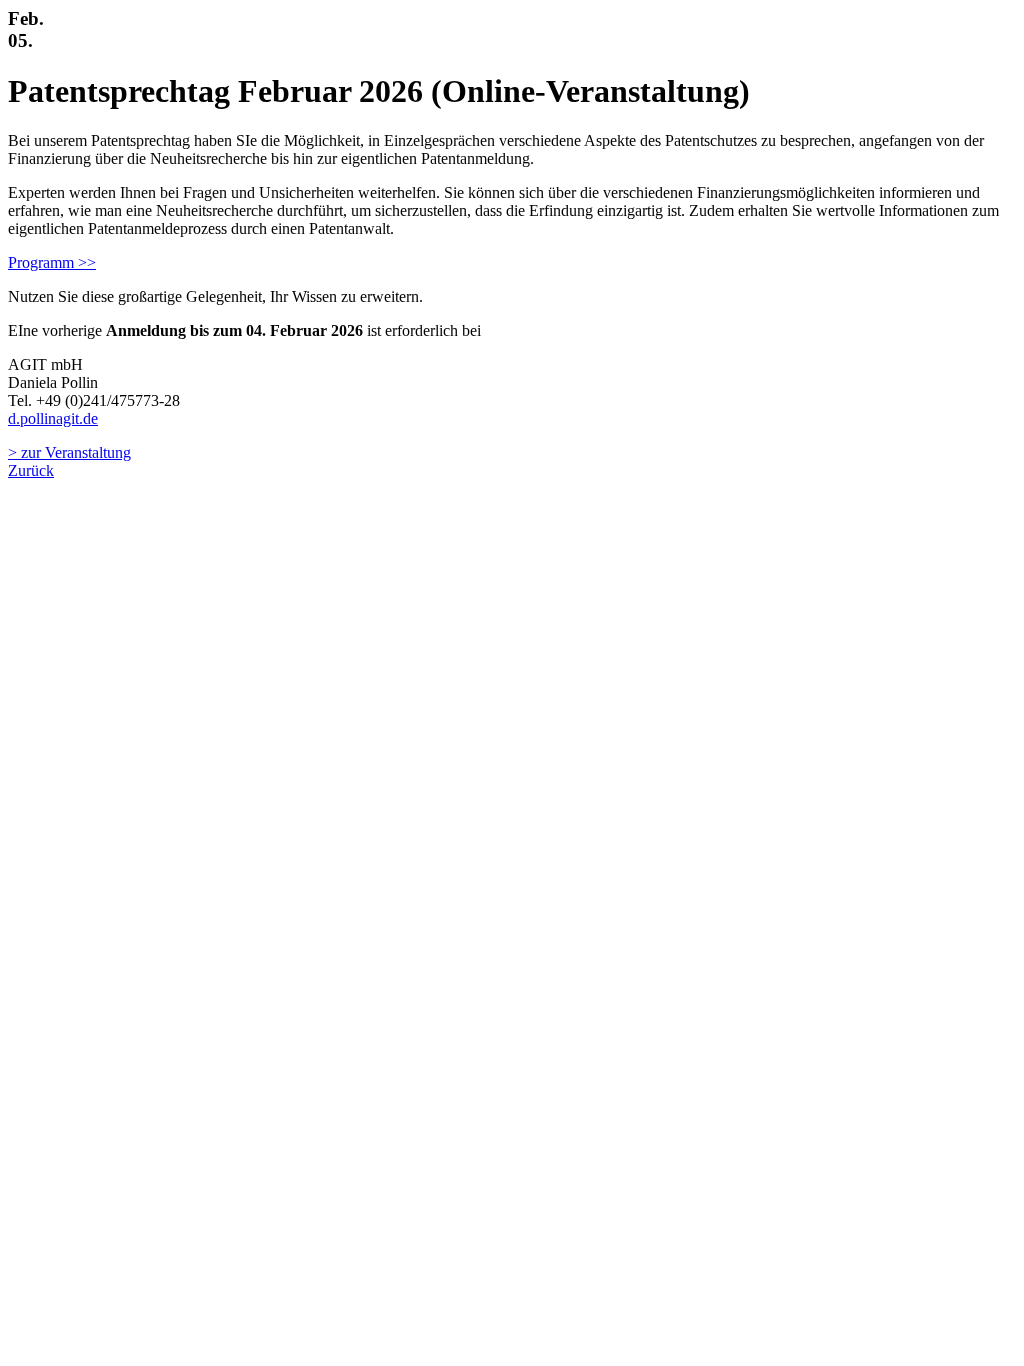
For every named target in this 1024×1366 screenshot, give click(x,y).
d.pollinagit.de (53, 418)
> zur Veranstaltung (69, 452)
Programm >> (52, 262)
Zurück (31, 470)
